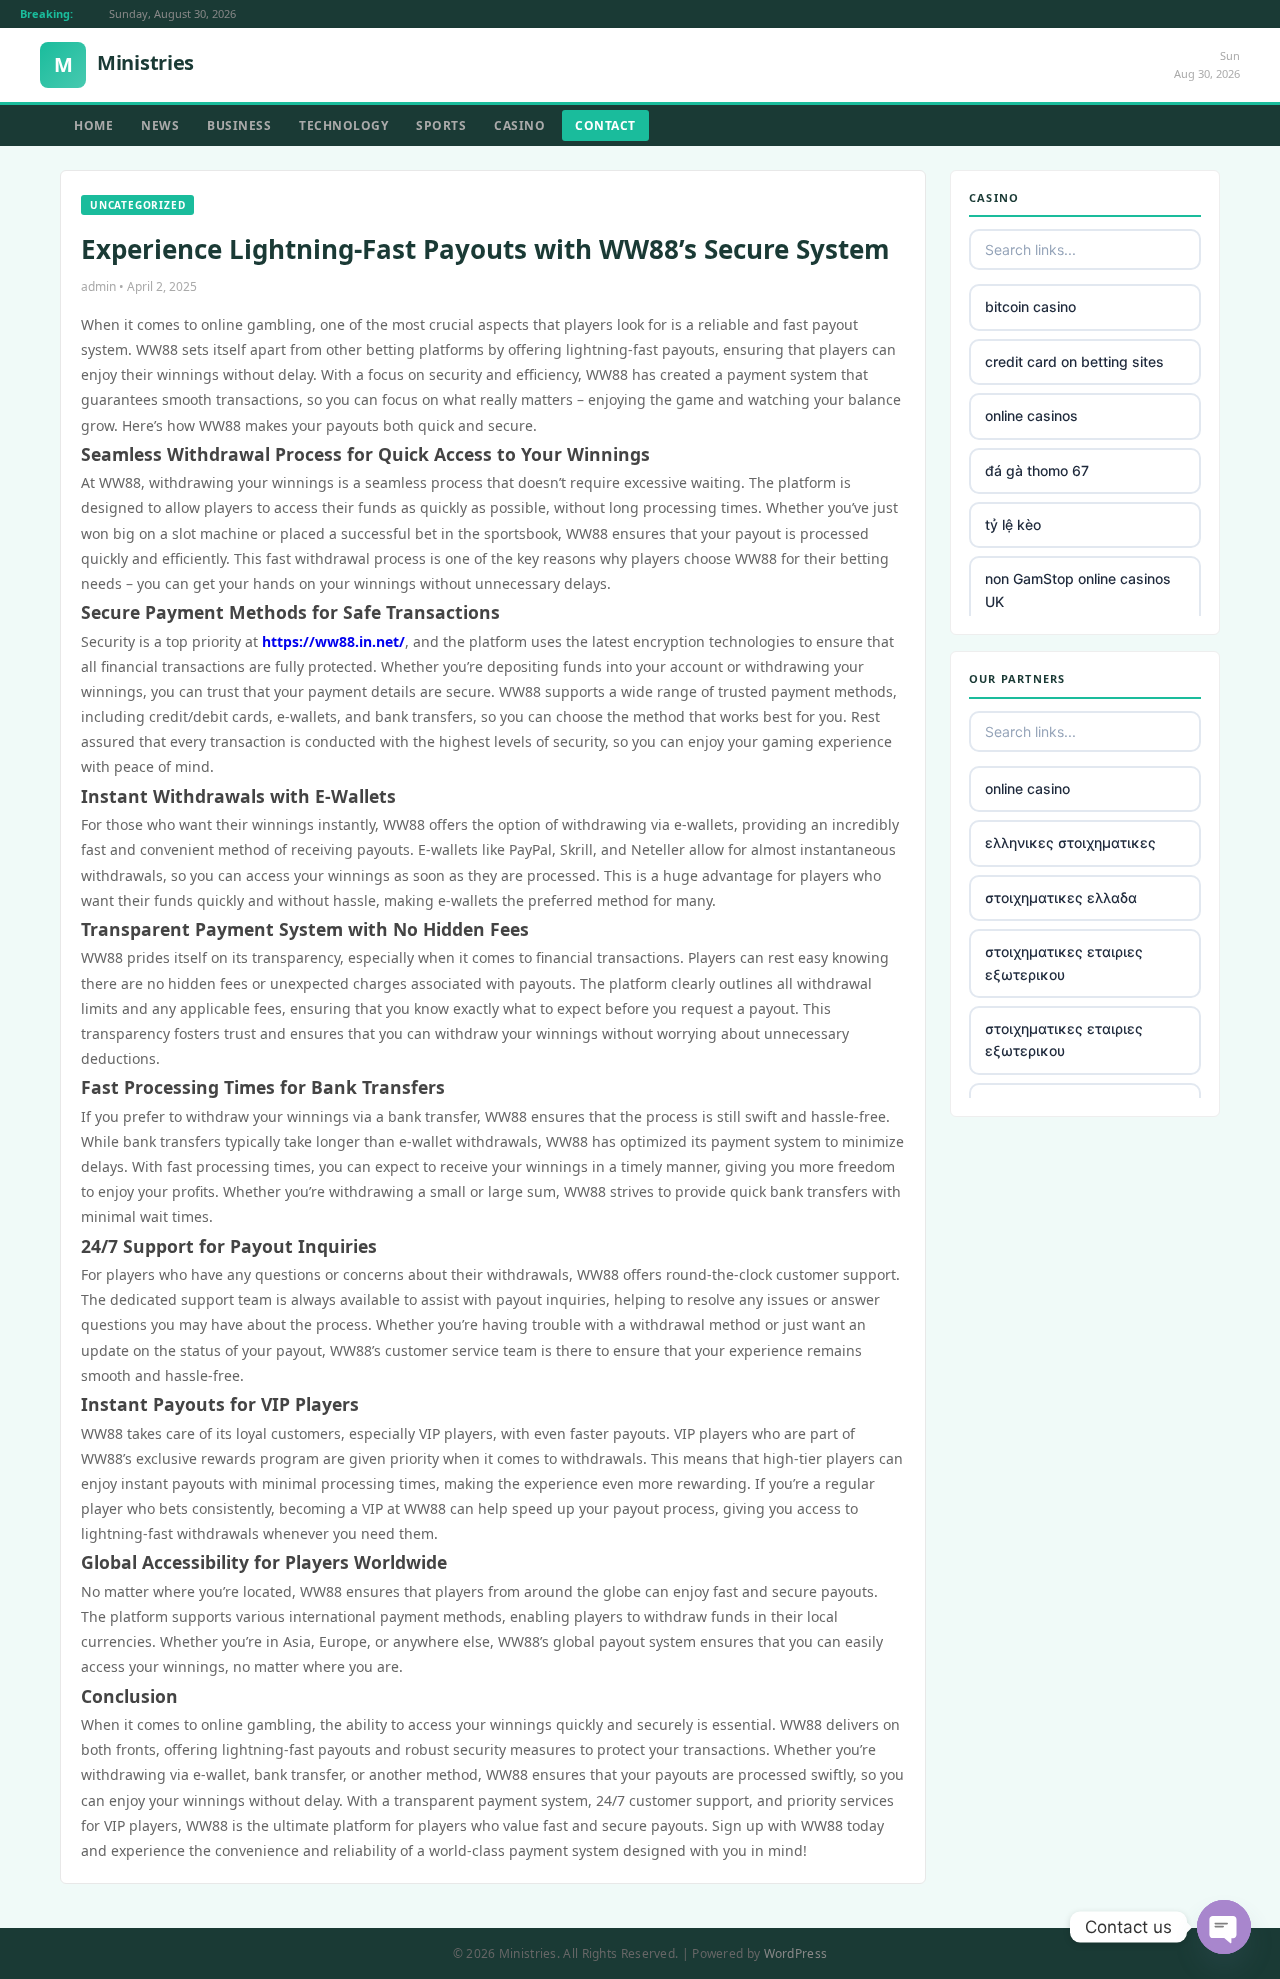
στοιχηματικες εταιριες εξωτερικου (1064, 962)
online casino (1027, 788)
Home (93, 125)
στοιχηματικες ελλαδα (1061, 897)
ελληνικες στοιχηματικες (1070, 842)
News (160, 125)
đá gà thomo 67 (1037, 470)
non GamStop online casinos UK (1078, 589)
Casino (519, 125)
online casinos (1031, 415)
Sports (441, 125)
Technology (343, 125)
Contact (605, 125)
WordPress (796, 1953)
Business (239, 125)
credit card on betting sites (1074, 361)
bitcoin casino (1030, 306)
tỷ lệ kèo (1013, 524)
